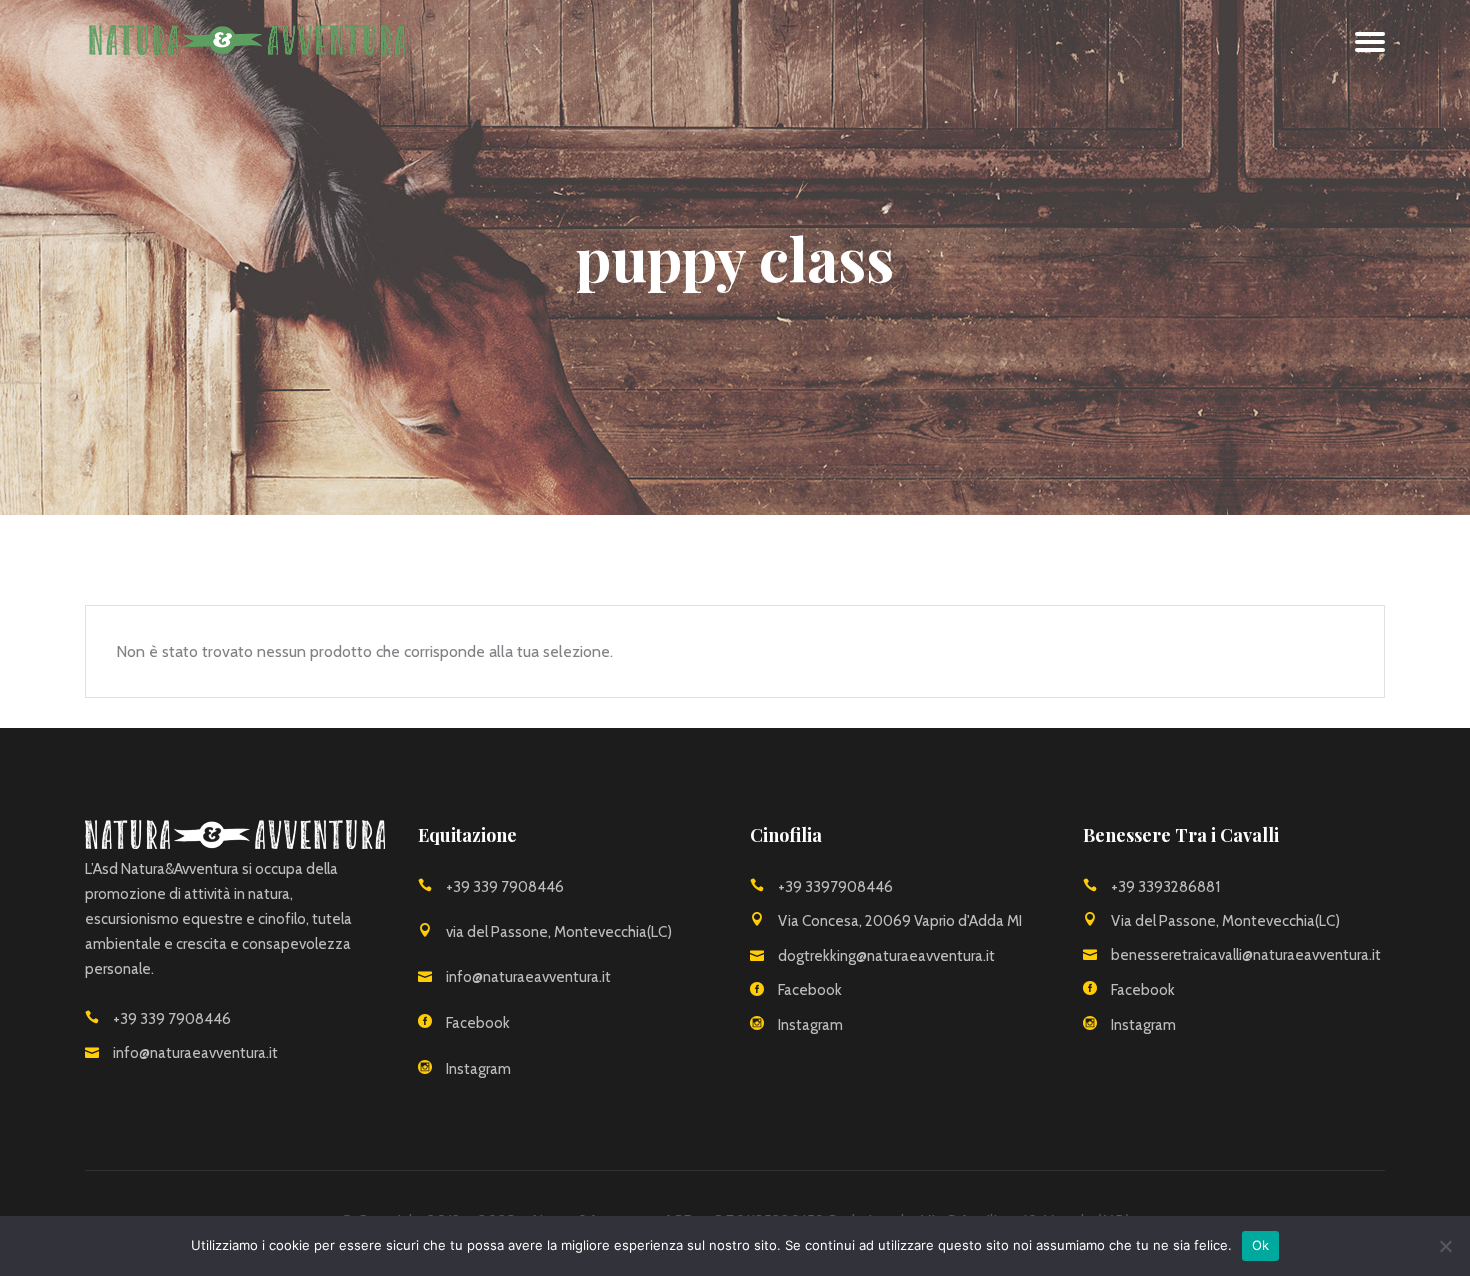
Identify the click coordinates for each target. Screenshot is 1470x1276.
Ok (1261, 1245)
